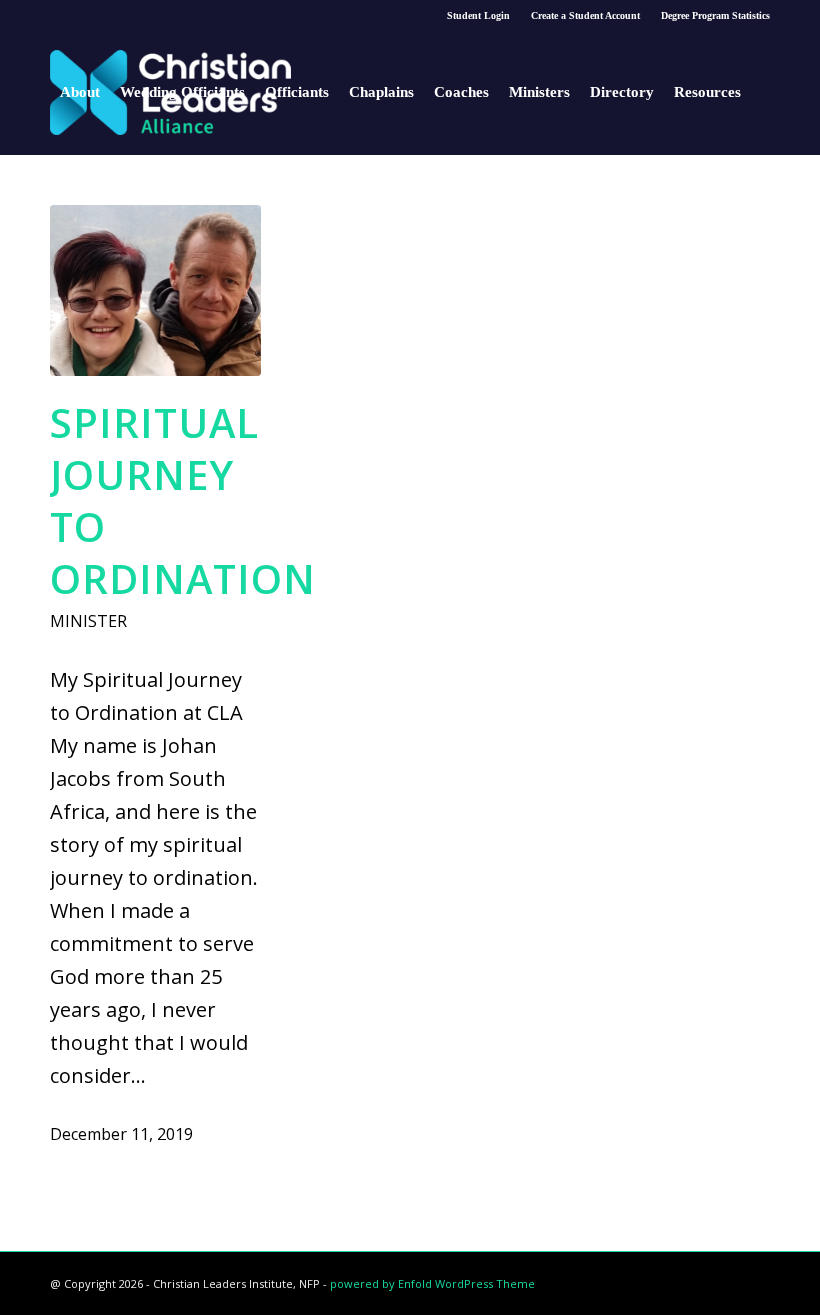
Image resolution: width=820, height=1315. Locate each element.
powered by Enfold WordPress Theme (432, 1283)
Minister (88, 621)
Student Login (478, 15)
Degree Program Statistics (715, 15)
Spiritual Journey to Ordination (183, 500)
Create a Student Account (585, 15)
